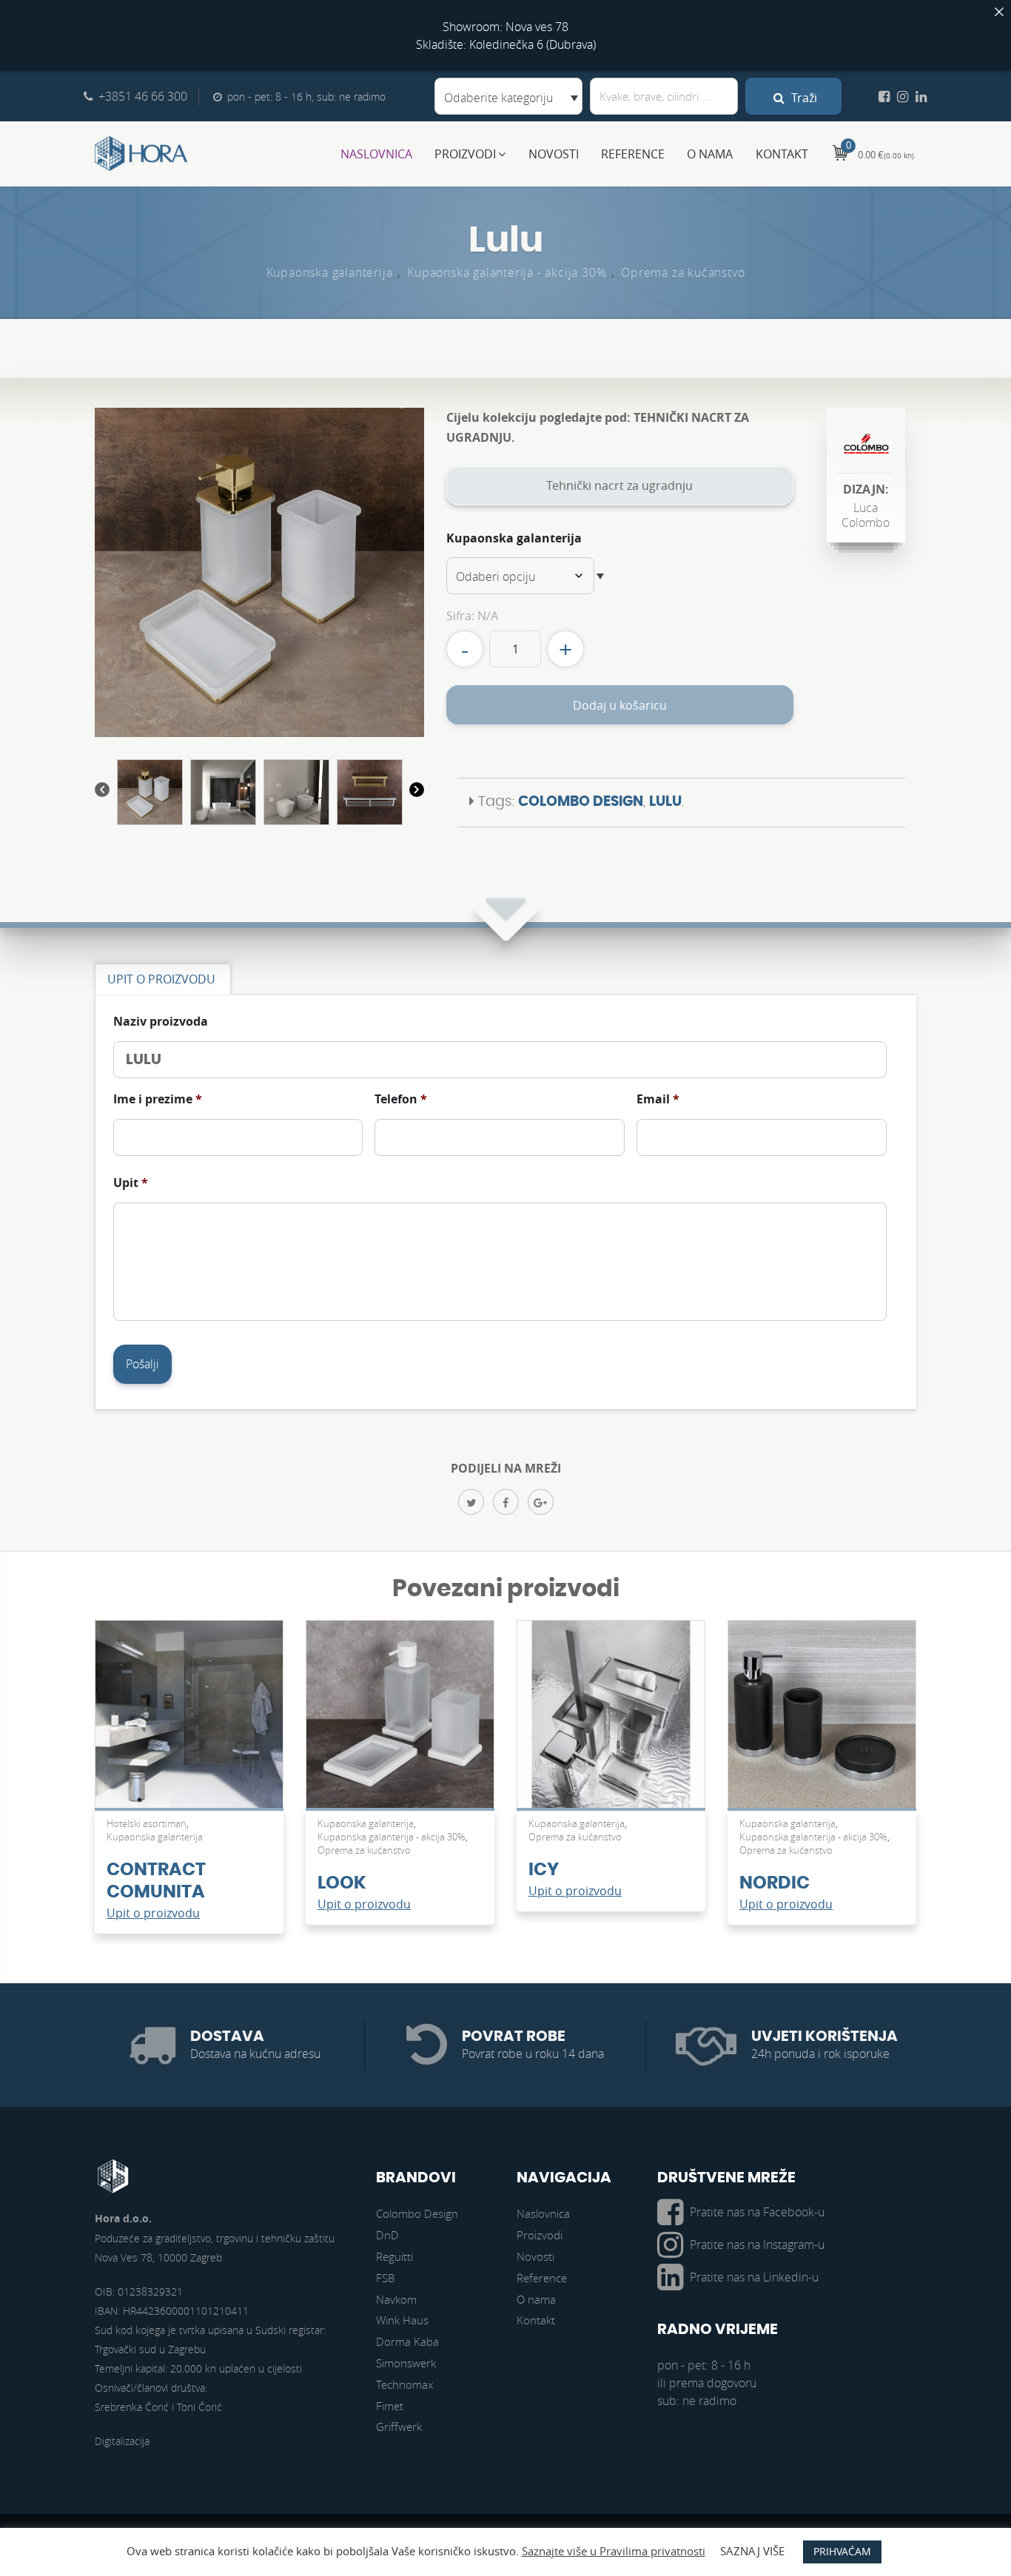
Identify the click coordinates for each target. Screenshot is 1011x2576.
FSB (385, 2278)
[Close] (999, 12)
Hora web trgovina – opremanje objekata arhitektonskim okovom (141, 154)
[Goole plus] (541, 1502)
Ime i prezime (158, 1099)
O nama (710, 154)
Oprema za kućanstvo (683, 272)
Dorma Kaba (407, 2341)
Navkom (396, 2299)
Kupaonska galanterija (330, 272)
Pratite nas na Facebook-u (757, 2212)
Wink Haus (402, 2320)
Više (189, 1721)
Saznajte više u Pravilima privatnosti (614, 2551)
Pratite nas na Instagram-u (757, 2244)
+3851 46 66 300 (143, 96)
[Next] (417, 792)
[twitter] (471, 1502)
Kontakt (782, 154)
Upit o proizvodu (153, 1913)
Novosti (554, 154)
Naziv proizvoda (161, 1022)
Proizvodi (465, 154)
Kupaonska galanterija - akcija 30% (507, 272)
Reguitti (394, 2256)
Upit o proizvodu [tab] (161, 979)
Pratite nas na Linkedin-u (754, 2277)
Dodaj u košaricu (620, 705)
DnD (387, 2235)
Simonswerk (406, 2363)
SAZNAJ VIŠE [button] (752, 2551)
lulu (665, 802)
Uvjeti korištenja (824, 2037)
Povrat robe (514, 2037)
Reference (633, 154)
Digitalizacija (122, 2441)
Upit (131, 1183)
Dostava (227, 2037)
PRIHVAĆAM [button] (842, 2551)
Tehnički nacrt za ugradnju (619, 485)
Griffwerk (399, 2427)
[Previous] (102, 792)
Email (658, 1099)
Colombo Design (581, 802)
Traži (803, 98)
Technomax (404, 2384)
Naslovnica (376, 154)
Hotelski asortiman (147, 1823)
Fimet (390, 2406)
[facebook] (506, 1502)
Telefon (401, 1099)
